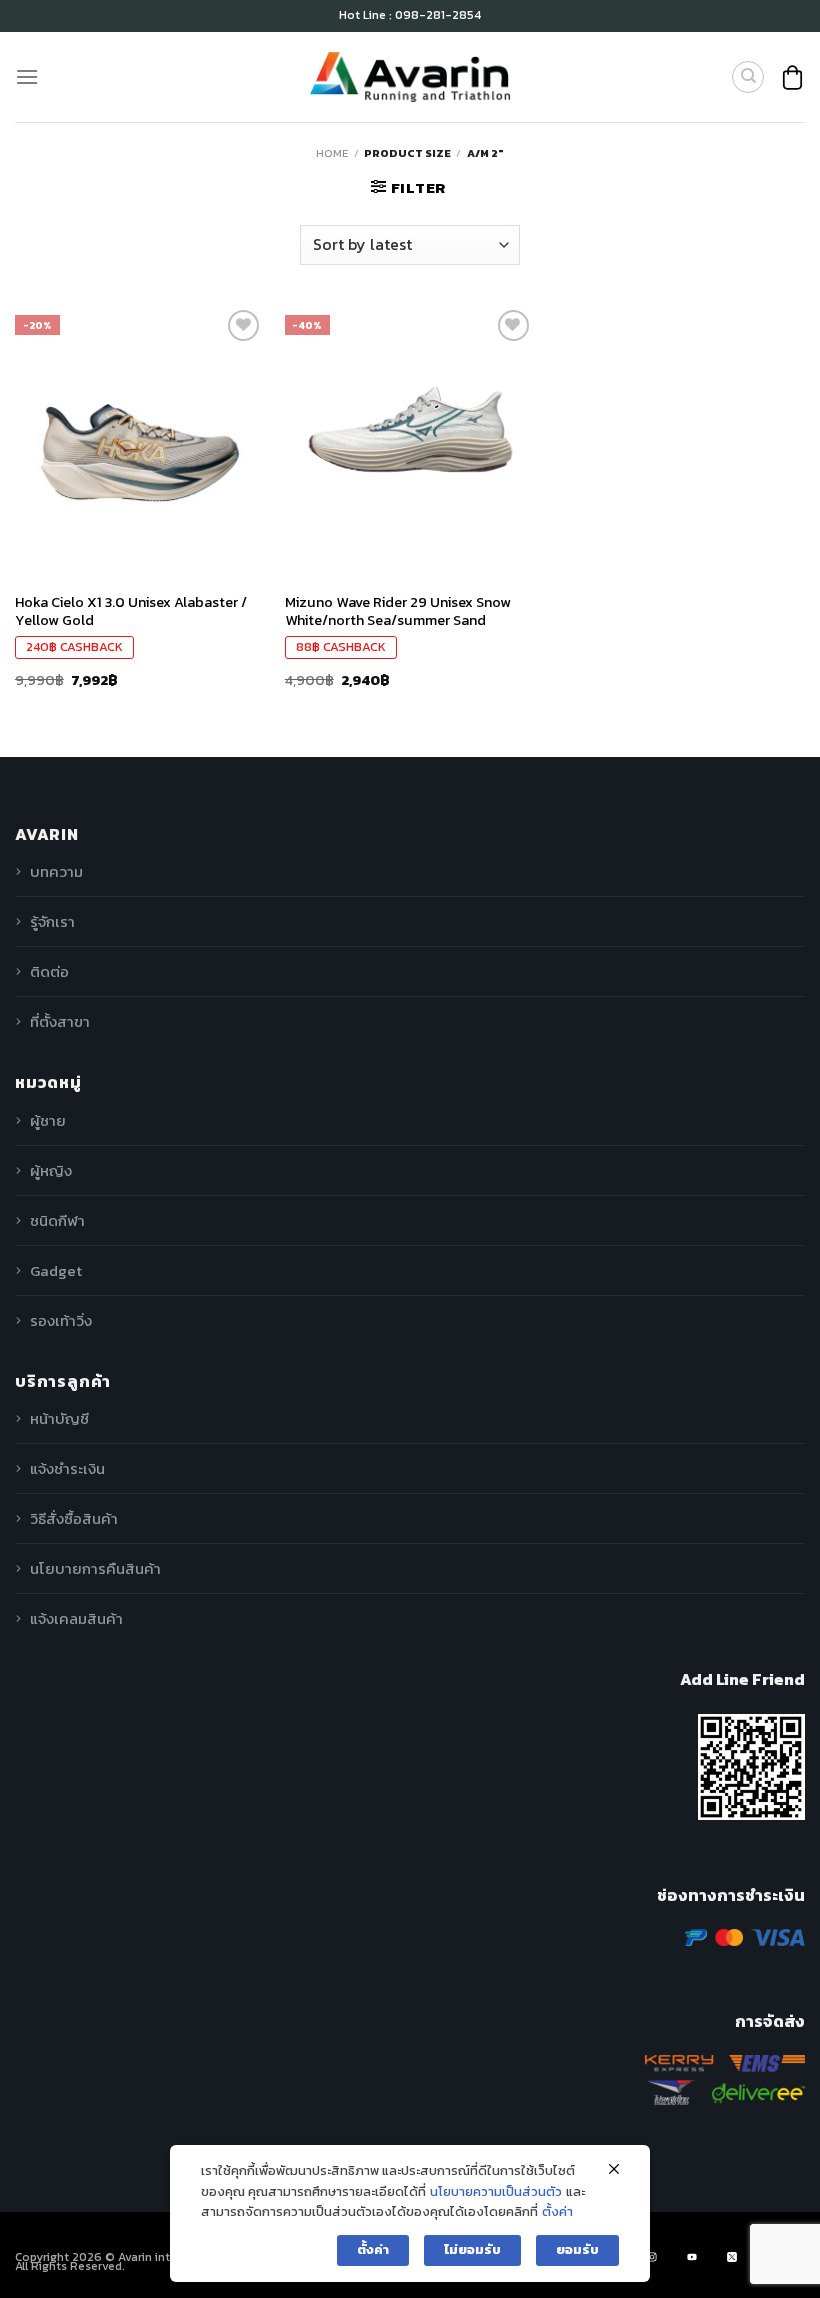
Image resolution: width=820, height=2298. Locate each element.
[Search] (748, 77)
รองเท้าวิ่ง (61, 1320)
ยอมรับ (577, 2249)
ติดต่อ (49, 971)
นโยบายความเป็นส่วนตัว (496, 2191)
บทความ (56, 871)
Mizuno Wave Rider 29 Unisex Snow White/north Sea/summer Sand (398, 611)
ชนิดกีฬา (57, 1220)
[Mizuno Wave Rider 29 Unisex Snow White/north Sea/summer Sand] (410, 430)
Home (332, 153)
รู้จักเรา (52, 921)
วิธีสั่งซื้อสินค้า (74, 1518)
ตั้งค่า (557, 2211)
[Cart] (792, 77)
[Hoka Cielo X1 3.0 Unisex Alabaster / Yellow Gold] (140, 430)
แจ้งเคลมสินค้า (76, 1618)
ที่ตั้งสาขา (60, 1021)
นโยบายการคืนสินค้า (95, 1568)
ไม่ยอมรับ (472, 2249)
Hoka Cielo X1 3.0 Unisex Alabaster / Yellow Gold (131, 611)
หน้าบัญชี (59, 1418)
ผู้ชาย (48, 1120)
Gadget (56, 1270)
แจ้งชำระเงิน (67, 1468)
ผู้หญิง (51, 1170)
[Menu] (27, 76)
